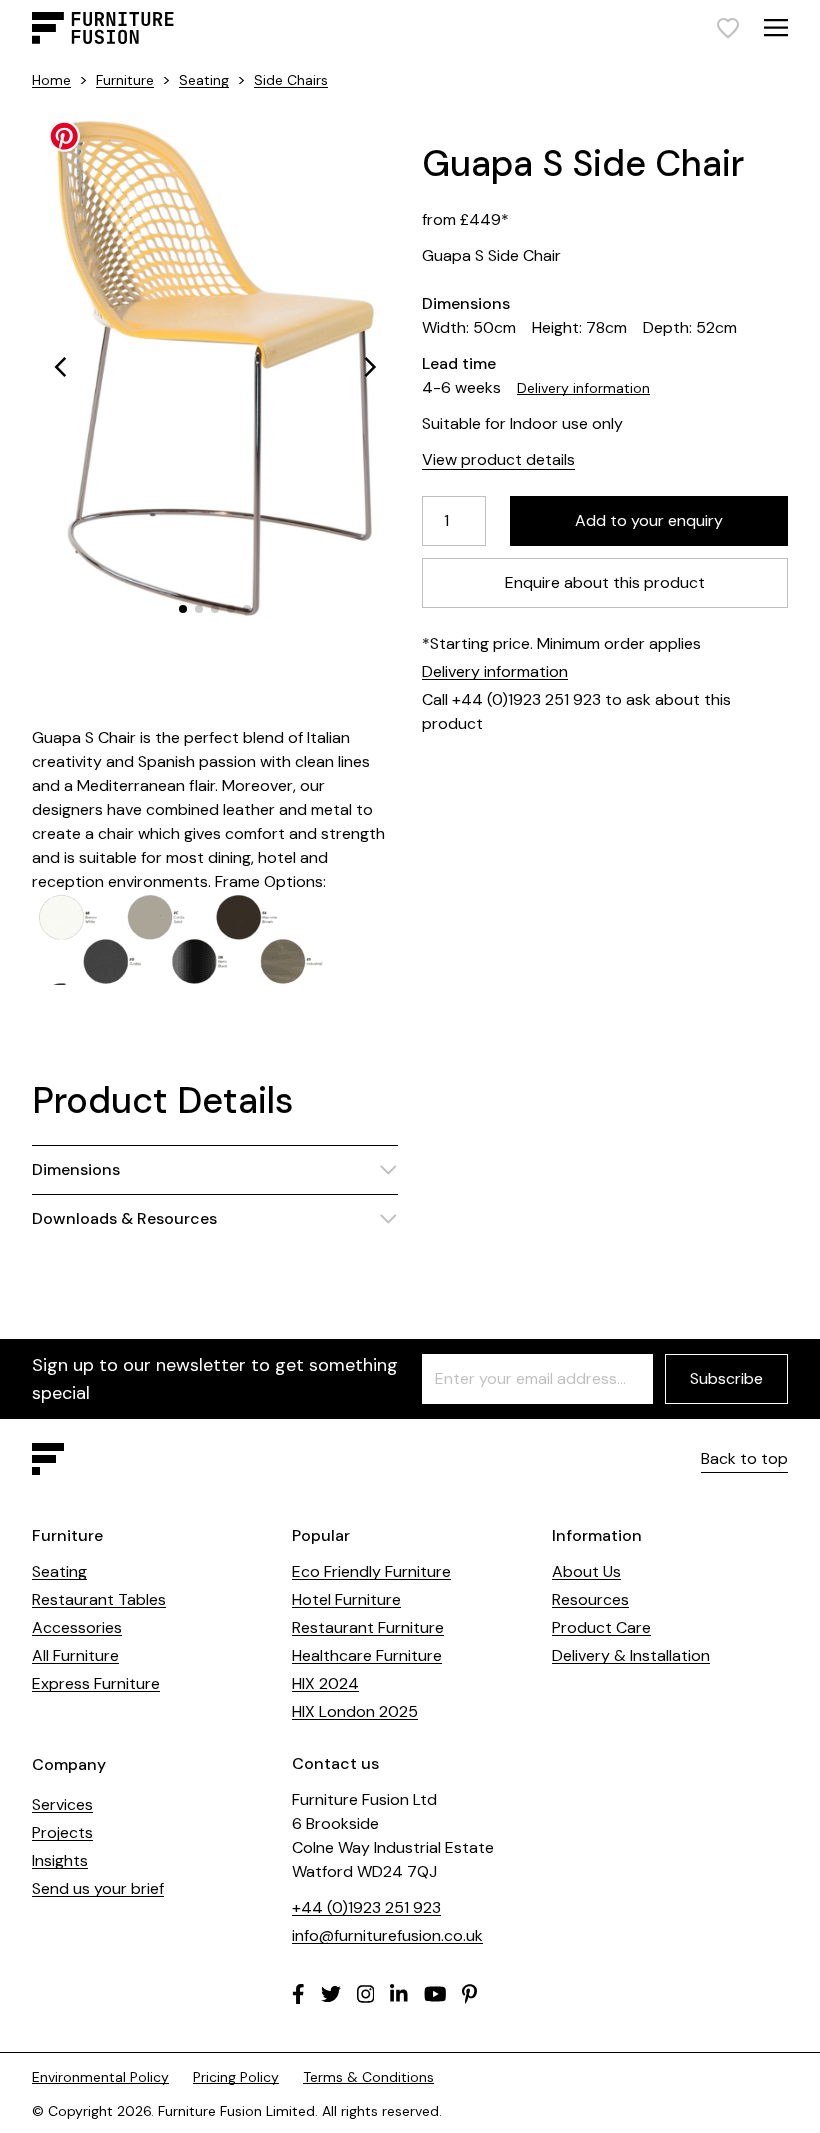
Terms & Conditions (368, 2077)
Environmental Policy (100, 2077)
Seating (204, 80)
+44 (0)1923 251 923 (366, 1907)
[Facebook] (298, 1994)
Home (51, 80)
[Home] (103, 28)
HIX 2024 (325, 1683)
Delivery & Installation (631, 1655)
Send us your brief (98, 1888)
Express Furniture (96, 1683)
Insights (60, 1860)
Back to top (744, 1458)
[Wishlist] (728, 28)
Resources (590, 1599)
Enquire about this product (605, 582)
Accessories (77, 1627)
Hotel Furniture (346, 1599)
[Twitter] (331, 1994)
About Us (586, 1571)
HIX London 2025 (355, 1711)
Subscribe (726, 1378)
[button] (60, 367)
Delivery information (583, 388)
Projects (62, 1832)
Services (62, 1804)
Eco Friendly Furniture (371, 1571)
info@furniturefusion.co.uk (387, 1935)
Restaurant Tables (99, 1599)
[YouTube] (435, 1994)
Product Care (601, 1627)
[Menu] (776, 27)
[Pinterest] (469, 1994)
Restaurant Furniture (368, 1627)
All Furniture (75, 1655)
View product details (498, 459)
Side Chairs (291, 80)
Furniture (125, 80)
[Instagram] (366, 1994)
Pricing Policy (236, 2077)
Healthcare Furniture (367, 1655)
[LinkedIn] (399, 1994)
